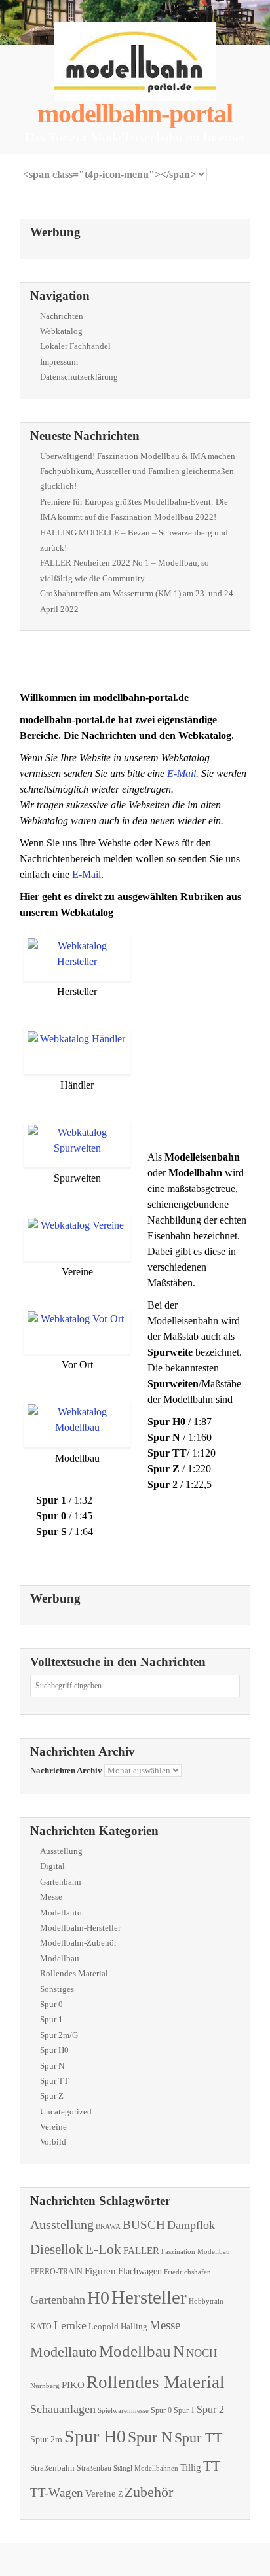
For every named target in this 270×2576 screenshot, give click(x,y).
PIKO (73, 2385)
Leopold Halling (118, 2326)
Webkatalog (61, 331)
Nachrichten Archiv (66, 1770)
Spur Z (52, 2096)
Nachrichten (62, 316)
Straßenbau (94, 2468)
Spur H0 (54, 2050)
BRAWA (108, 2227)
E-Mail (182, 773)
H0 (98, 2297)
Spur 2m (46, 2440)
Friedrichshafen (187, 2272)
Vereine (53, 2127)
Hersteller (149, 2297)
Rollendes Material (74, 1973)
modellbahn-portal (135, 114)
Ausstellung (61, 1851)
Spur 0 (51, 2004)
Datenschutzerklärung (79, 377)
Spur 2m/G (59, 2035)
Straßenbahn (52, 2468)
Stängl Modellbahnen (146, 2468)
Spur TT (54, 2081)
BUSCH (144, 2225)
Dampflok (191, 2225)
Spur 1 (51, 2019)
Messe (51, 1897)
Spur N (52, 2066)
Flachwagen (140, 2271)
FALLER (141, 2250)
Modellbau (60, 1958)
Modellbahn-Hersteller (80, 1928)
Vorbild (53, 2142)
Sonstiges (57, 1989)
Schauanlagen (63, 2409)
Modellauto (61, 1913)
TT (212, 2466)
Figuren (100, 2271)
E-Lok (103, 2249)
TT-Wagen (57, 2493)
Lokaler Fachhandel (75, 346)
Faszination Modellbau (196, 2251)
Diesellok (57, 2249)
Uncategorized (66, 2112)
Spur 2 (210, 2409)
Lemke (70, 2325)
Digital (52, 1866)
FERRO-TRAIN (56, 2272)
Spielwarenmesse (123, 2410)
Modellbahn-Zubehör (78, 1943)
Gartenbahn (61, 1882)
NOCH (202, 2353)
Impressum (59, 362)
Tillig (191, 2467)
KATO (41, 2327)
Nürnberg (45, 2386)
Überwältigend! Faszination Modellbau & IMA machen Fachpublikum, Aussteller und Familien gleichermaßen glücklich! (138, 471)
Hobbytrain (206, 2301)
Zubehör (149, 2492)
